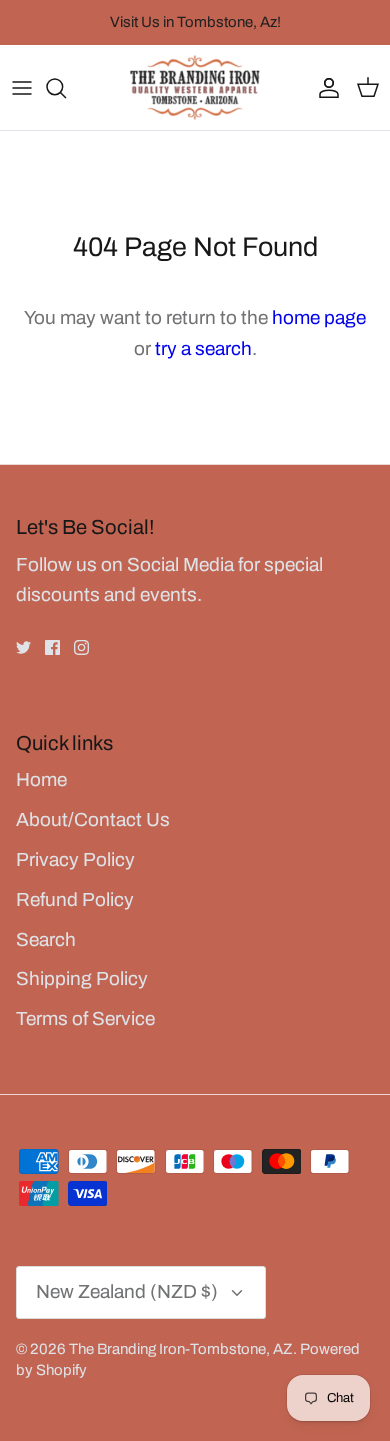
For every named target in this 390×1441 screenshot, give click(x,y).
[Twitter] (23, 647)
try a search (203, 348)
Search (46, 939)
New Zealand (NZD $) (127, 1291)
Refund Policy (75, 899)
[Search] (66, 88)
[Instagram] (81, 647)
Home (41, 779)
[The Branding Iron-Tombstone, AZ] (195, 87)
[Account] (324, 88)
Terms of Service (85, 1018)
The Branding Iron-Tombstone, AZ (181, 1349)
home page (319, 317)
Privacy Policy (75, 859)
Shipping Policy (82, 978)
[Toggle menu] (22, 88)
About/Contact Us (93, 819)
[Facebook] (52, 647)
